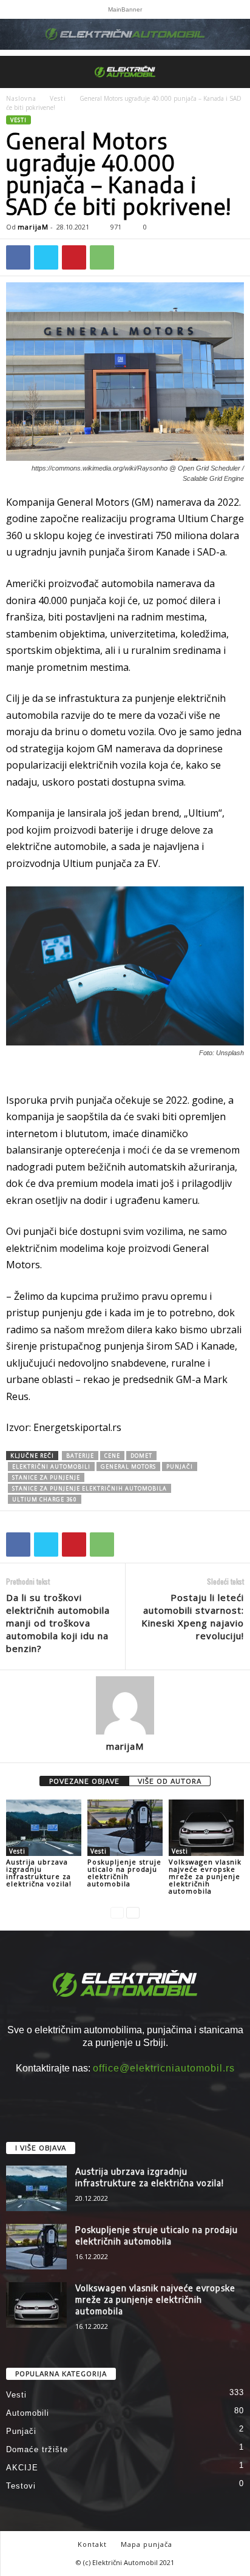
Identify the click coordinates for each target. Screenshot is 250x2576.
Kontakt (92, 2544)
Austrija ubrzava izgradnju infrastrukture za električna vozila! (39, 1873)
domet (141, 1456)
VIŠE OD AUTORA (170, 1781)
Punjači (21, 2431)
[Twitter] (46, 257)
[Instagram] (125, 2091)
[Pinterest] (74, 257)
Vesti (58, 98)
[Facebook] (18, 257)
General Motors (128, 1466)
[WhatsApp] (102, 257)
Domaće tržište (37, 2449)
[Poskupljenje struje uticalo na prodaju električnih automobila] (125, 1828)
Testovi (21, 2486)
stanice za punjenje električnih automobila (90, 1488)
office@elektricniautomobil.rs (164, 2068)
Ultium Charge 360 (45, 1499)
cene (112, 1456)
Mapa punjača (147, 2544)
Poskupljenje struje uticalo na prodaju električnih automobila (124, 1873)
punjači (180, 1466)
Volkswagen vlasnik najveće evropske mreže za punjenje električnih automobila (205, 1876)
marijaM (33, 227)
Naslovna (21, 98)
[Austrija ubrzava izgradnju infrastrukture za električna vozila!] (44, 1828)
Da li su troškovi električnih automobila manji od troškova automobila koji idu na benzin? (58, 1623)
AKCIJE (22, 2468)
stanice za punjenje (46, 1477)
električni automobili (51, 1466)
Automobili (28, 2413)
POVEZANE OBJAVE (84, 1781)
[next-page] (133, 1912)
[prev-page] (117, 1912)
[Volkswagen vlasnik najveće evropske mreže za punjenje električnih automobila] (206, 1828)
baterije (80, 1456)
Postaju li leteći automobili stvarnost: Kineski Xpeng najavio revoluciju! (193, 1616)
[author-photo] (125, 1705)
